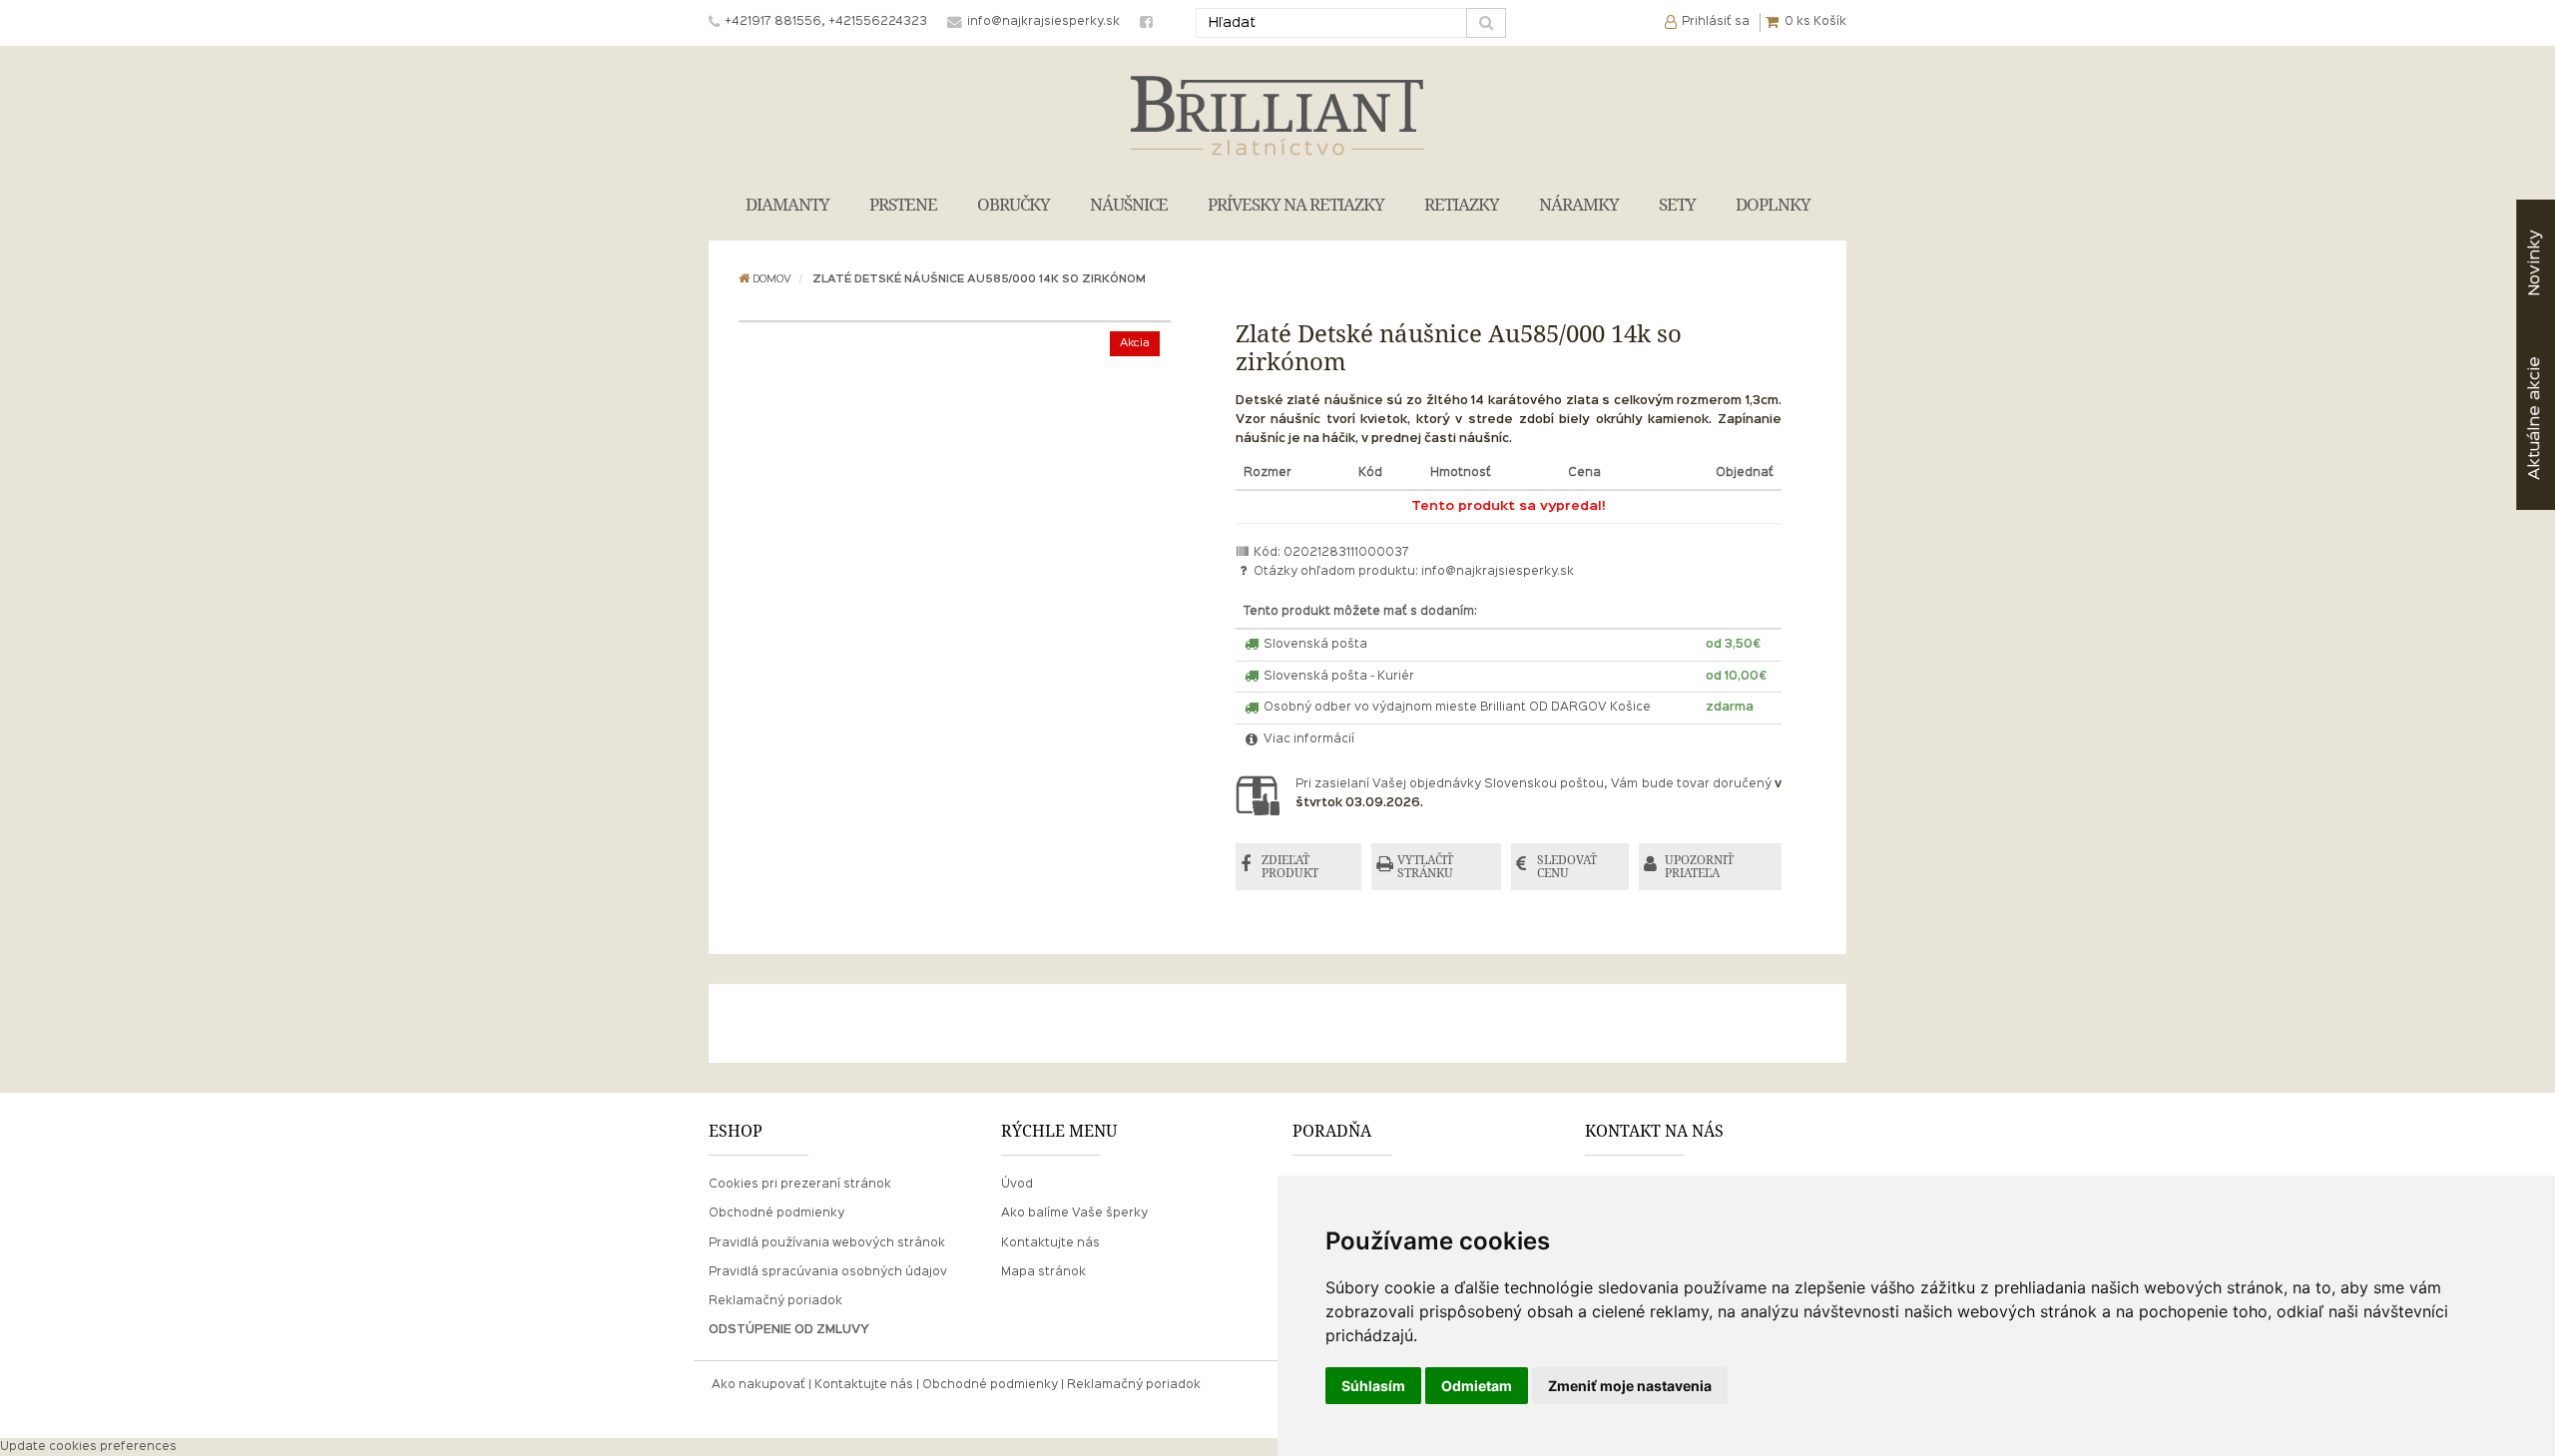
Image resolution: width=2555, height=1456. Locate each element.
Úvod (1017, 1185)
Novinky (2535, 263)
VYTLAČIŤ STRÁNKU (1425, 867)
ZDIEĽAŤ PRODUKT (1290, 867)
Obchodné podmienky (776, 1213)
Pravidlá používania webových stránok (827, 1243)
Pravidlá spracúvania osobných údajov (828, 1272)
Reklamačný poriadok (775, 1301)
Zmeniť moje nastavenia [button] (1630, 1386)
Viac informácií (1307, 739)
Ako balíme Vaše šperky (1074, 1213)
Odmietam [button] (1477, 1386)
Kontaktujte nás (1050, 1243)
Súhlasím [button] (1373, 1386)
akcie (2535, 418)
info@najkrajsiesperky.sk (1498, 572)
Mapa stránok (1043, 1272)
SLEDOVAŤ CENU (1567, 867)
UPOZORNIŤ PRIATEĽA (1699, 867)
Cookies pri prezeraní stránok (800, 1185)
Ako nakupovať (759, 1385)
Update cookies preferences (88, 1447)
